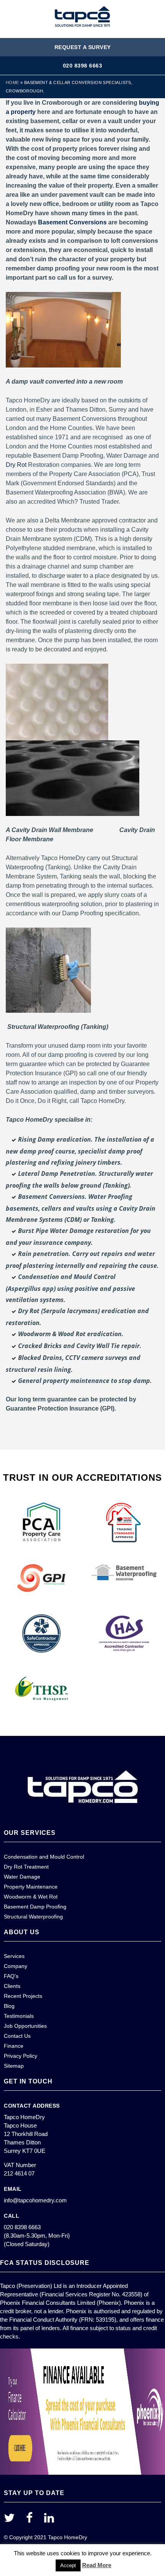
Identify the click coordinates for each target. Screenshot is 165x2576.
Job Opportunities (25, 2026)
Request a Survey (83, 47)
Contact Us (17, 2036)
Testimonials (19, 2016)
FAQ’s (11, 1976)
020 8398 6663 (83, 66)
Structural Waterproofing (33, 1917)
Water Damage (22, 1877)
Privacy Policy (21, 2056)
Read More (97, 2565)
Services (14, 1956)
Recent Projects (23, 1996)
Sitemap (14, 2066)
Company (16, 1966)
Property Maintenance (31, 1887)
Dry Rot (16, 465)
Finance (14, 2046)
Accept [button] (68, 2565)
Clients (12, 1986)
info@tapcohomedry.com (35, 2200)
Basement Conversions (72, 222)
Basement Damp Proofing (35, 1907)
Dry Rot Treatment (26, 1867)
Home (12, 82)
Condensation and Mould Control (44, 1857)
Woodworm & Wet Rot (31, 1897)
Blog (9, 2006)
